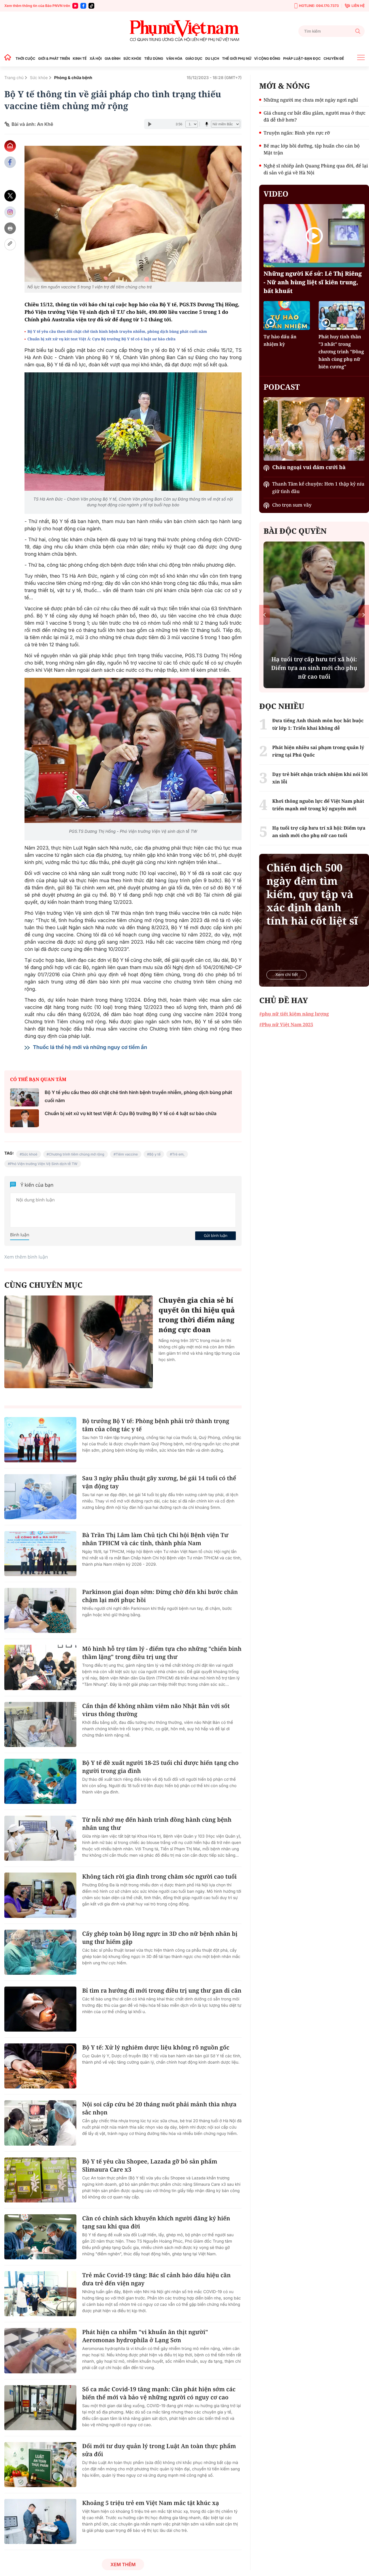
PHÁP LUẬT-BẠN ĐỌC (302, 58)
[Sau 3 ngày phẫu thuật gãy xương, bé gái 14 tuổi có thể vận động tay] (40, 1497)
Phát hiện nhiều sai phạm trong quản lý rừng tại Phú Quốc (318, 751)
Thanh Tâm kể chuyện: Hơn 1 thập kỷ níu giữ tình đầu (318, 488)
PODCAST (282, 387)
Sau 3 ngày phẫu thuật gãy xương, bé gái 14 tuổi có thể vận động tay (159, 1482)
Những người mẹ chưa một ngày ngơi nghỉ (311, 100)
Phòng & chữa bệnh (73, 78)
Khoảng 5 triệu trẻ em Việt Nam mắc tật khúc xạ (151, 2503)
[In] (10, 228)
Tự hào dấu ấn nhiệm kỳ (280, 340)
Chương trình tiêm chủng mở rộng (77, 1154)
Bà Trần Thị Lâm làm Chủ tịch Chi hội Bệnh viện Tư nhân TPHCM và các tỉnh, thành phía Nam (155, 1539)
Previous (264, 615)
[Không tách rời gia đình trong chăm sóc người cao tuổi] (40, 1895)
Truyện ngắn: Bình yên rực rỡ (297, 133)
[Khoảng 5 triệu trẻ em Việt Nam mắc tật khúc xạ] (40, 2521)
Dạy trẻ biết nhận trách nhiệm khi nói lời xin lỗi (320, 778)
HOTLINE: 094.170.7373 (319, 6)
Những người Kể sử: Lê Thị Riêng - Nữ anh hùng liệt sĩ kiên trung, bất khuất (312, 282)
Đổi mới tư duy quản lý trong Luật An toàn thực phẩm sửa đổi (159, 2450)
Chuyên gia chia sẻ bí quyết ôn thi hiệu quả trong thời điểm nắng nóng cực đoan (197, 1315)
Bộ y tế (155, 1154)
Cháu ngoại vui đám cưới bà (309, 467)
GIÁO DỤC (194, 58)
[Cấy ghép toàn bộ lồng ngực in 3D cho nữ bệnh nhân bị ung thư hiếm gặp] (40, 1952)
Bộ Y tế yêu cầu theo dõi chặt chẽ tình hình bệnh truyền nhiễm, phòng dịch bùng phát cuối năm (117, 331)
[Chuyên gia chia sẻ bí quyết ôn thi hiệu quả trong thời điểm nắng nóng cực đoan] (79, 1342)
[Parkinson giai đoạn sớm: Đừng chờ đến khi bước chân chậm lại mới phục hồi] (40, 1610)
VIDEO (276, 194)
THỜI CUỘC (25, 58)
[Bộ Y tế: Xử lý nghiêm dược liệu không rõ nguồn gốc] (40, 2066)
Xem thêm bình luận (26, 1257)
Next (364, 615)
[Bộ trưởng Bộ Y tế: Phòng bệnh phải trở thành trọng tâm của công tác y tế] (40, 1440)
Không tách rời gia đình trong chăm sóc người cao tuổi (159, 1876)
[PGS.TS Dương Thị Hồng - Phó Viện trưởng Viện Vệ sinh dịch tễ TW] (133, 750)
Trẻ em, (178, 1154)
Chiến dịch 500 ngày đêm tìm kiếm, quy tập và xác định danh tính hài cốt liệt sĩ (312, 894)
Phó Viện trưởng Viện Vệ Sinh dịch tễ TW (44, 1164)
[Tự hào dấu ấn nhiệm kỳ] (287, 316)
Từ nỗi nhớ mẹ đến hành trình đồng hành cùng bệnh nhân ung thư (157, 1824)
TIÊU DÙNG (154, 58)
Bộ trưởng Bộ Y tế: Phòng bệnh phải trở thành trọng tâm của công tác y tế (156, 1425)
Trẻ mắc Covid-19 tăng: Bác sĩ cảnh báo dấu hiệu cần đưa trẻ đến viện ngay (156, 2279)
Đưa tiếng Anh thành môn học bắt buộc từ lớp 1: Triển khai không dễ (318, 724)
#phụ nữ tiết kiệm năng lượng (294, 1014)
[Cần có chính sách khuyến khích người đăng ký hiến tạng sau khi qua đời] (40, 2237)
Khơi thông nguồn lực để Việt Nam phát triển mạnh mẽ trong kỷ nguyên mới (318, 805)
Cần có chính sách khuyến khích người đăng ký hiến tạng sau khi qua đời (156, 2222)
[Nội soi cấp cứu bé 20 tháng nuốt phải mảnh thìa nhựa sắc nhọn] (40, 2123)
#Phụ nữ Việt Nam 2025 (286, 1024)
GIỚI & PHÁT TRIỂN (54, 58)
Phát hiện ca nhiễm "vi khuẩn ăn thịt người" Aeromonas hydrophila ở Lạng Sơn (145, 2336)
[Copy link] (10, 244)
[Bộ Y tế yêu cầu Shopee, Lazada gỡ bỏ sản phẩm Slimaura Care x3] (40, 2180)
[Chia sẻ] (10, 212)
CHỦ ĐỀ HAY (284, 1000)
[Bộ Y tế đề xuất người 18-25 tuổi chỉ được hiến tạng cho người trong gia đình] (40, 1781)
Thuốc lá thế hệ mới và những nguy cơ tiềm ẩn (90, 1047)
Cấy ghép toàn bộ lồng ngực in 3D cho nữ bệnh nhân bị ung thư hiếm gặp (160, 1938)
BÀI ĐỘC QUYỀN (295, 531)
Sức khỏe (39, 78)
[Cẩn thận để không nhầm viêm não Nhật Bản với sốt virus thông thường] (40, 1724)
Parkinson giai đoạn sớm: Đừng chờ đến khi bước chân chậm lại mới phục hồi (160, 1596)
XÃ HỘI (96, 58)
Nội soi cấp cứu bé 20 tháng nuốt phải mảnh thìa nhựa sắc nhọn (159, 2108)
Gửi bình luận (216, 1235)
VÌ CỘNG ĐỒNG (267, 58)
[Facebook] (83, 6)
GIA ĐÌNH (113, 58)
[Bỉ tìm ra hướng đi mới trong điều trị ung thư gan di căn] (40, 2009)
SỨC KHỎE (132, 58)
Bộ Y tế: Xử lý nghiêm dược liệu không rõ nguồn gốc (156, 2047)
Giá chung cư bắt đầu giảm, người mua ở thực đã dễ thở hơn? (315, 116)
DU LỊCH (212, 58)
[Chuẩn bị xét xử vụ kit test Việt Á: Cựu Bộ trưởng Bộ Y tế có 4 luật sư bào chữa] (25, 1118)
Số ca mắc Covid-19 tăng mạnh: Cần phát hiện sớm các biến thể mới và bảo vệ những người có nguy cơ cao (159, 2393)
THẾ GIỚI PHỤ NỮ (237, 58)
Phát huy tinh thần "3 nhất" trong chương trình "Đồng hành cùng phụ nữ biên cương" (341, 352)
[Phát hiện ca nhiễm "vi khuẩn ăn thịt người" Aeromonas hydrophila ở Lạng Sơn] (40, 2351)
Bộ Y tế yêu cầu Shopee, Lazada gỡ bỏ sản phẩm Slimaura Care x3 (150, 2165)
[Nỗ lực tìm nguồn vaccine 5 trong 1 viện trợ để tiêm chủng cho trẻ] (133, 214)
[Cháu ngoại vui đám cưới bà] (314, 429)
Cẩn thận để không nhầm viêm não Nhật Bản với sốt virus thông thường (156, 1710)
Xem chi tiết (287, 975)
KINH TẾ (80, 58)
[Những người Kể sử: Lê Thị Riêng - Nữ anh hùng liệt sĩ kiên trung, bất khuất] (314, 236)
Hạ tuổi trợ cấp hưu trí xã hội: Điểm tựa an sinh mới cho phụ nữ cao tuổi (319, 832)
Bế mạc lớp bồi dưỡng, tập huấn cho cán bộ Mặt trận (311, 149)
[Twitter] (10, 196)
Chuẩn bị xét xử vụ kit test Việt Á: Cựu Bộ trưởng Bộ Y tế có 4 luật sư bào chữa (101, 339)
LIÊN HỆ (358, 6)
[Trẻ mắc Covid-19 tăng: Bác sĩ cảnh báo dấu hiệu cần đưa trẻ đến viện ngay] (40, 2294)
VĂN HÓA (174, 58)
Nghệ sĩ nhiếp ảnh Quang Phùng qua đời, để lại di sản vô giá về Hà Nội (316, 169)
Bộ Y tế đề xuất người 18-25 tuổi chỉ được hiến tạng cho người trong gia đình (160, 1767)
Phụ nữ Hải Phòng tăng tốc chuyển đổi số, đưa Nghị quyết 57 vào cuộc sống (314, 668)
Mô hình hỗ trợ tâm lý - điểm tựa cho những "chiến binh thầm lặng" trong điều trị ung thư (162, 1653)
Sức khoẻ (30, 1154)
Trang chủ (14, 78)
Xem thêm (123, 2564)
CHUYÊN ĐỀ (334, 58)
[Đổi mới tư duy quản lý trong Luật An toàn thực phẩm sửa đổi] (40, 2465)
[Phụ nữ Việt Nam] (184, 31)
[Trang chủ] (9, 58)
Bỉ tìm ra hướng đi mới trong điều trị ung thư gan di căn (162, 1990)
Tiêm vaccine (127, 1154)
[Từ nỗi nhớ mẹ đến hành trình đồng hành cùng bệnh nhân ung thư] (40, 1838)
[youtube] (75, 6)
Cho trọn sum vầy (292, 505)
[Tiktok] (91, 6)
